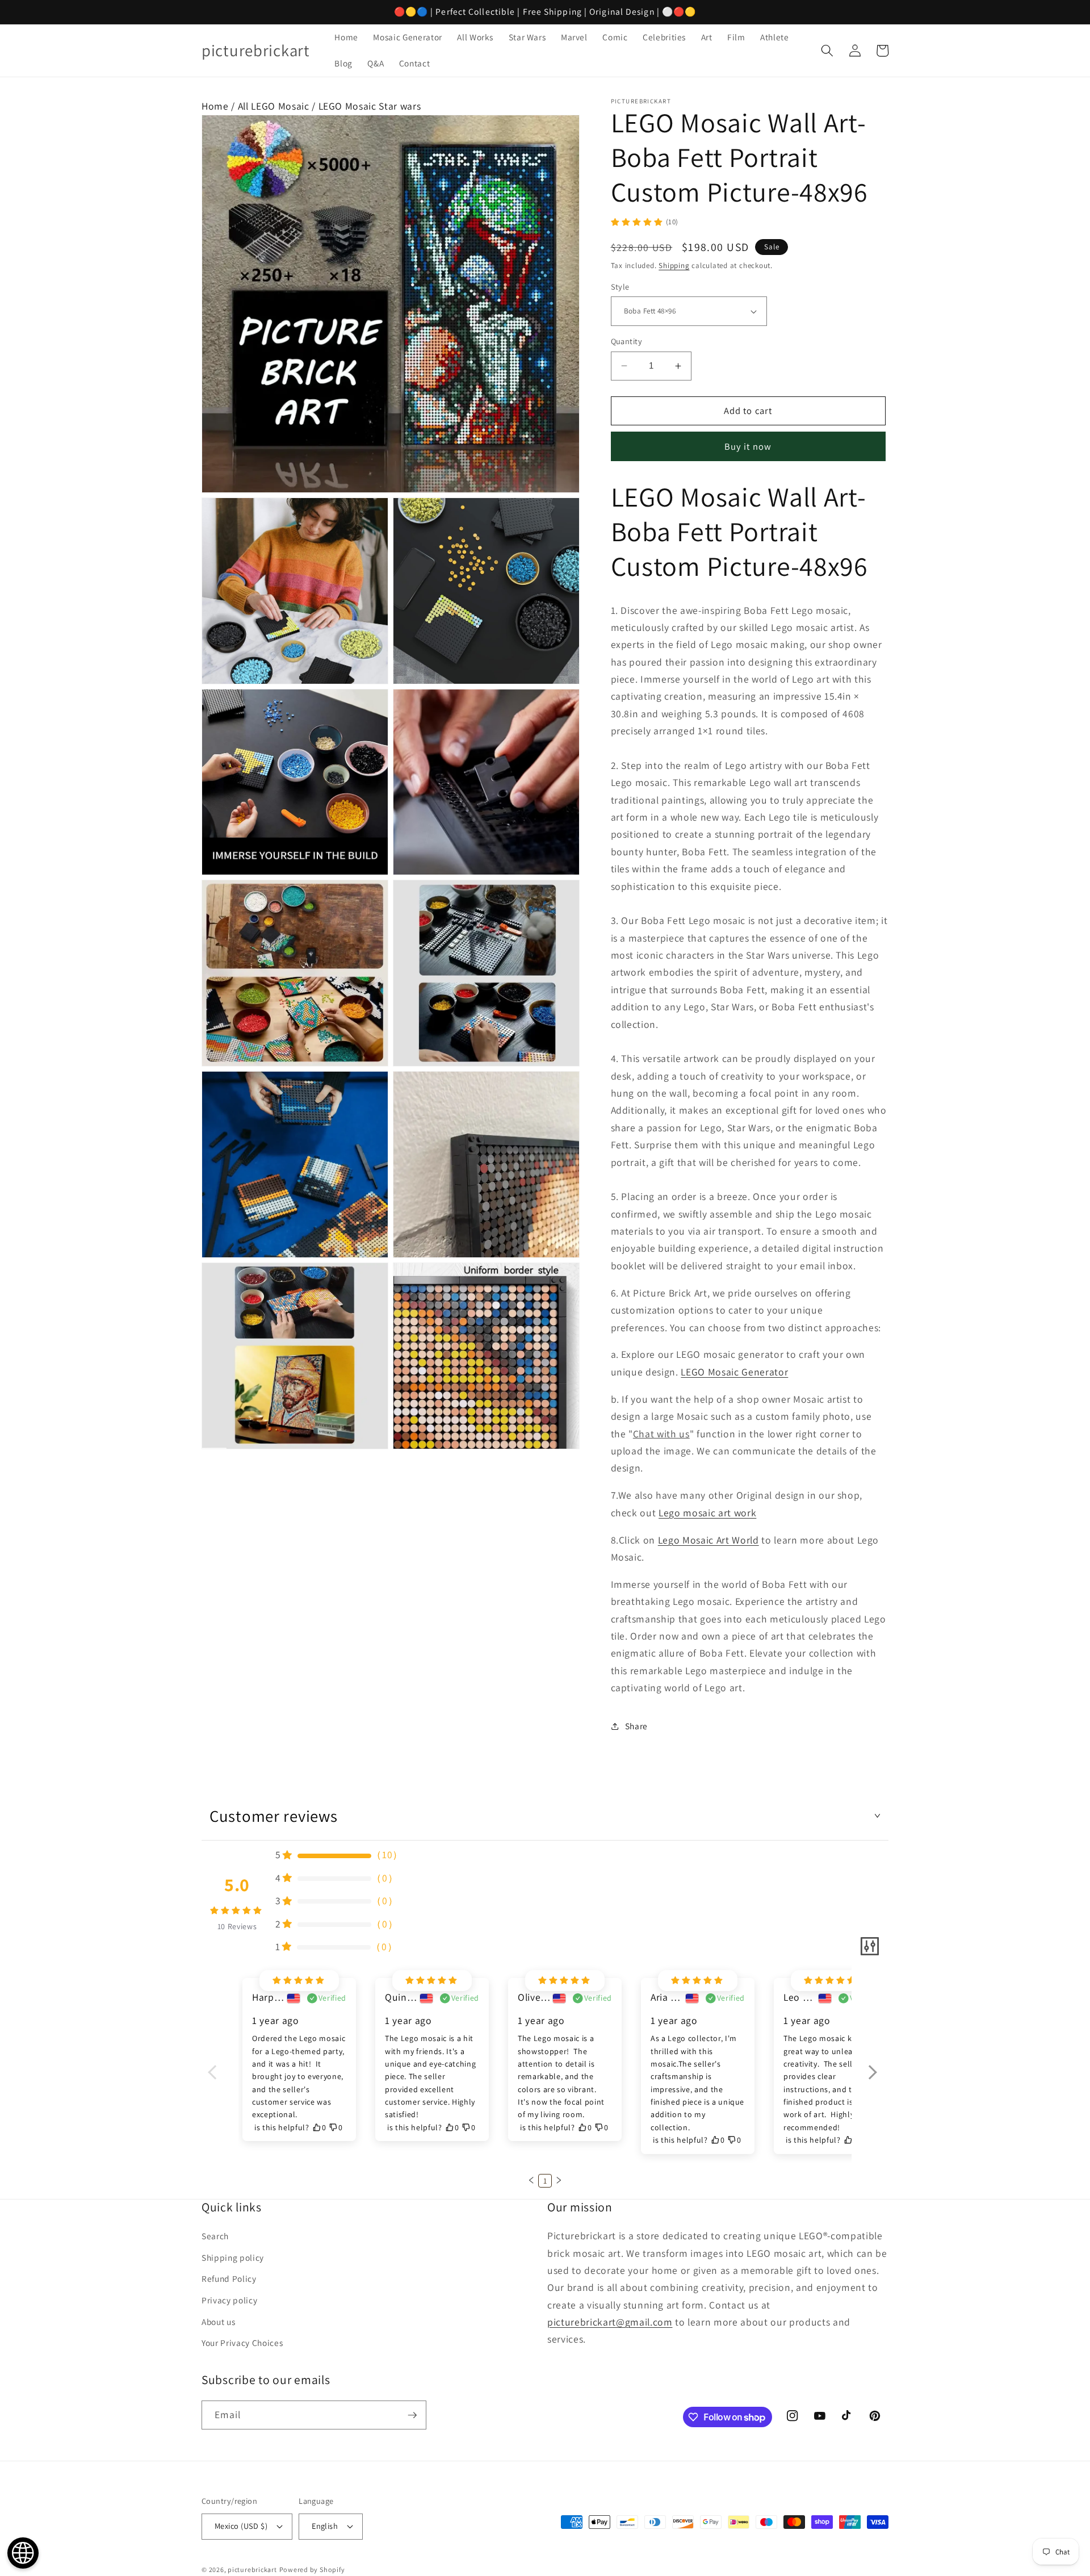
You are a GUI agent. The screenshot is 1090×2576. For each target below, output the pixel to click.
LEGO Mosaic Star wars (370, 106)
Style (620, 287)
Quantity (627, 341)
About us (218, 2322)
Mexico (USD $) (241, 2526)
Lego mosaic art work (707, 1513)
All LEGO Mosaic (274, 106)
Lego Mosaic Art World (708, 1540)
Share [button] (636, 1726)
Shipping (674, 265)
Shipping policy (233, 2257)
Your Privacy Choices (242, 2343)
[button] (827, 51)
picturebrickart (252, 2569)
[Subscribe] (412, 2415)
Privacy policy (229, 2300)
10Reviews (237, 1926)
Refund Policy (229, 2278)
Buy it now (748, 446)
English (325, 2526)
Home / (220, 106)
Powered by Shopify (312, 2569)
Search (215, 2236)
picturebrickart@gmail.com (610, 2322)
